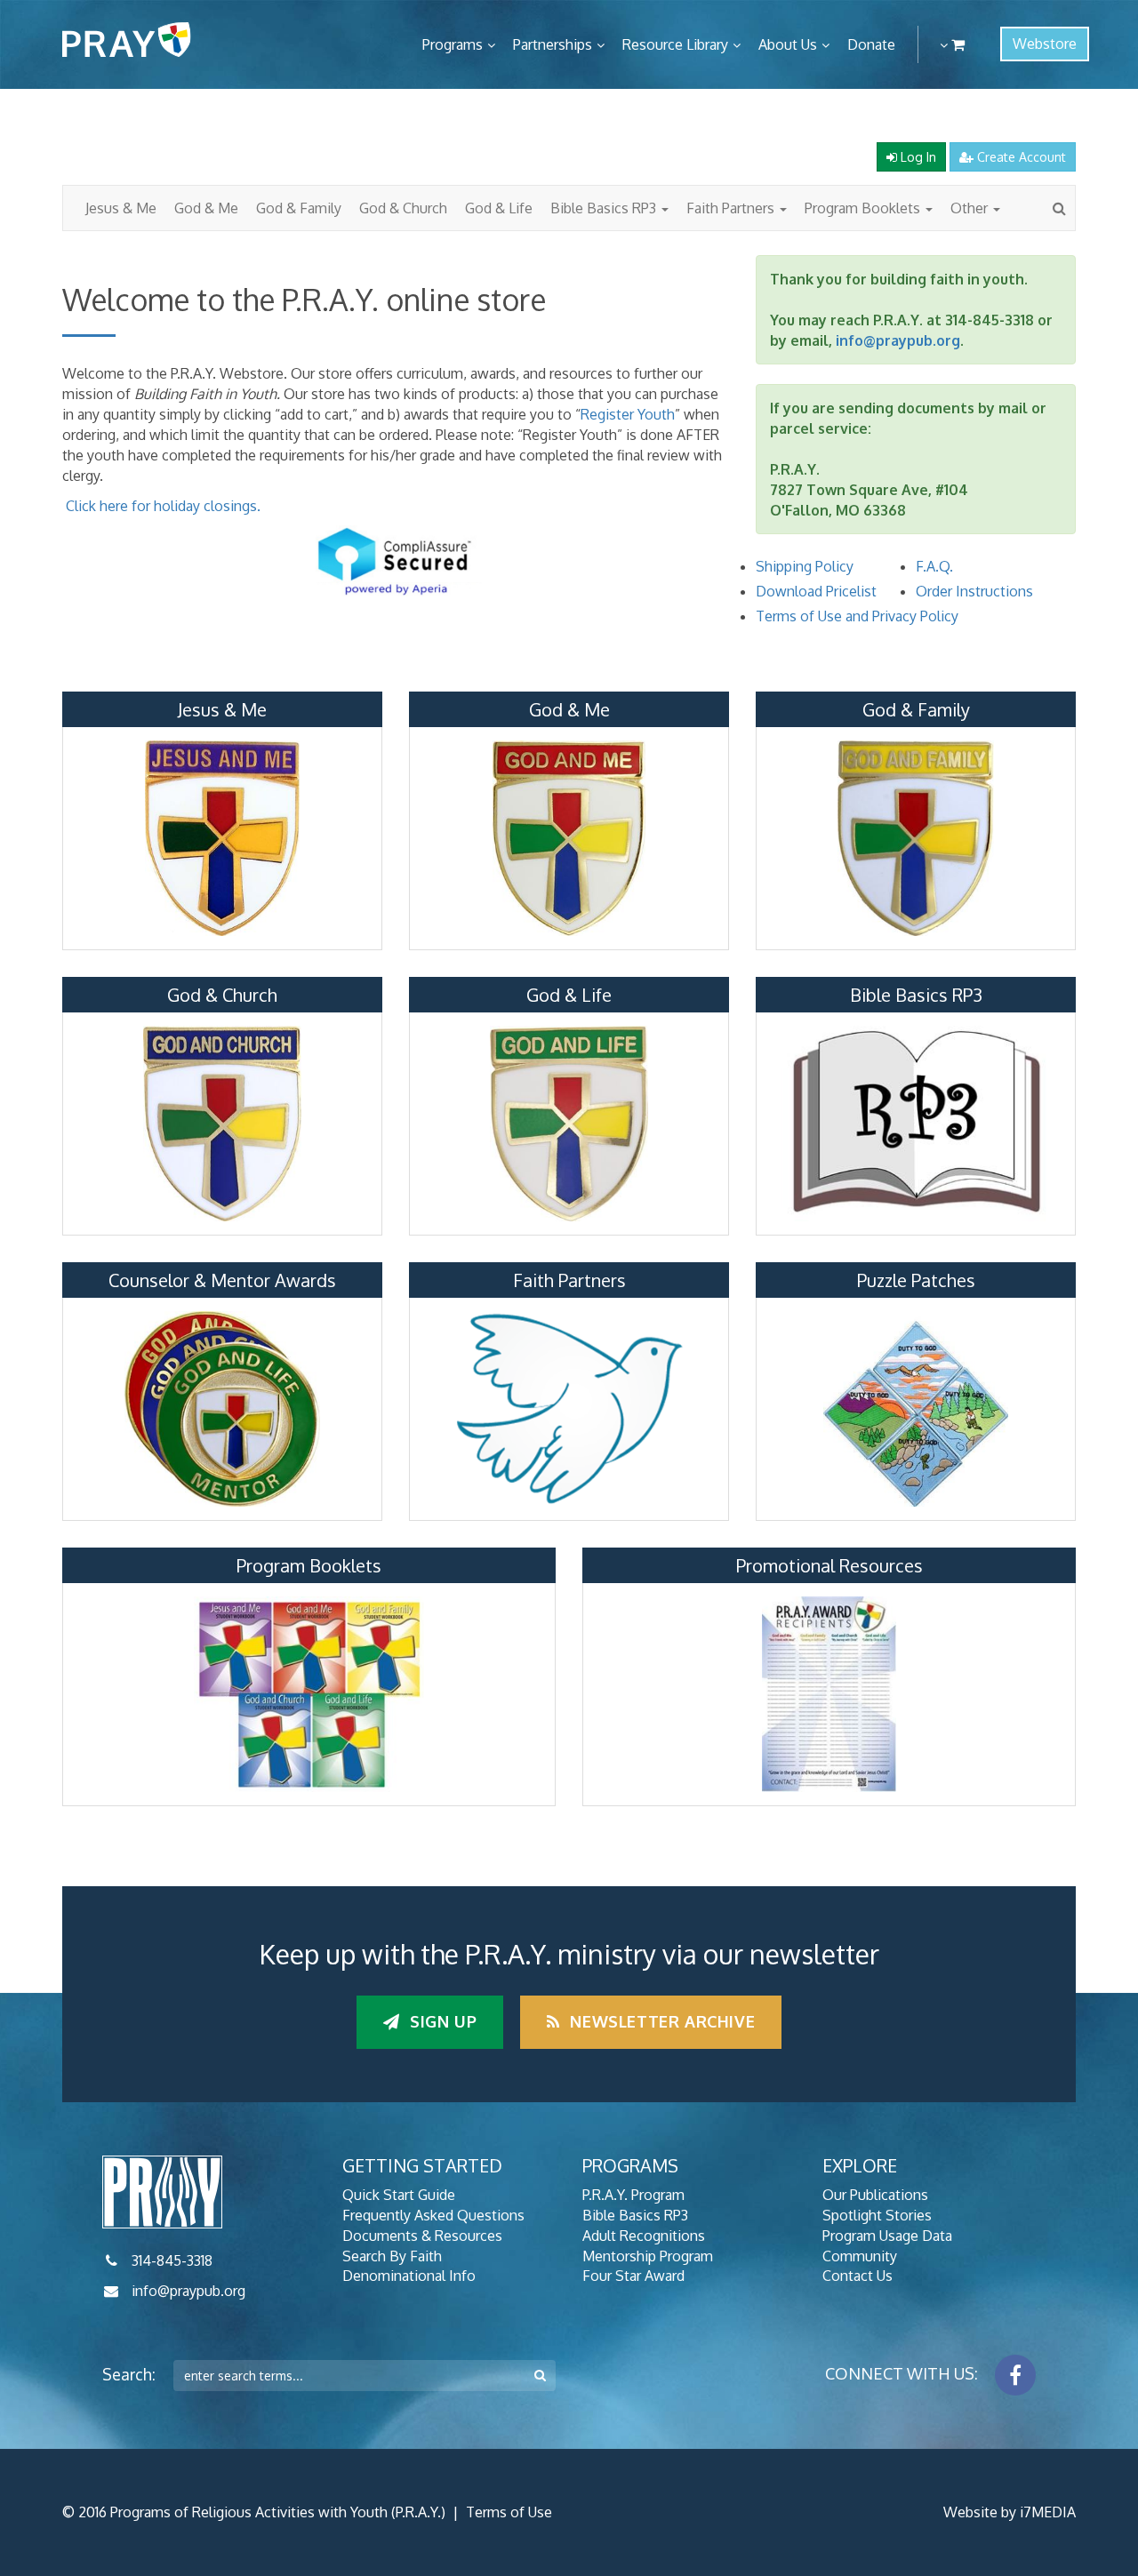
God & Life (499, 208)
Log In (917, 157)
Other (971, 208)
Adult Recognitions (644, 2236)
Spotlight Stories (877, 2215)
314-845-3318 (172, 2260)
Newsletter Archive (660, 2021)
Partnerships (553, 44)
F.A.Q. (934, 566)
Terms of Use (509, 2512)
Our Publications (875, 2195)
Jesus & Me (121, 208)
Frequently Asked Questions (433, 2215)
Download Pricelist (816, 591)
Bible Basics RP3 (605, 208)
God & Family (299, 208)
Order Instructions (974, 591)
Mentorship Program (648, 2256)
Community (860, 2256)
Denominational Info (409, 2276)
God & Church (403, 208)
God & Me (206, 208)
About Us (788, 44)
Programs (453, 44)
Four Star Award (633, 2276)
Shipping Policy (805, 566)
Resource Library (675, 44)
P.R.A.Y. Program (633, 2195)
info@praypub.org (898, 340)
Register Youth (628, 414)
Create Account (1020, 157)
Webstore (1045, 44)
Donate (871, 44)
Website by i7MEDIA (1010, 2512)
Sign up (441, 2021)
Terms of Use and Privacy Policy (857, 616)
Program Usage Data (887, 2236)
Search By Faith (392, 2256)
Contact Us (858, 2276)
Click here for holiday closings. (163, 506)
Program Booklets (864, 208)
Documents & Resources (422, 2236)
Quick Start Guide (399, 2195)
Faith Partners (732, 208)
